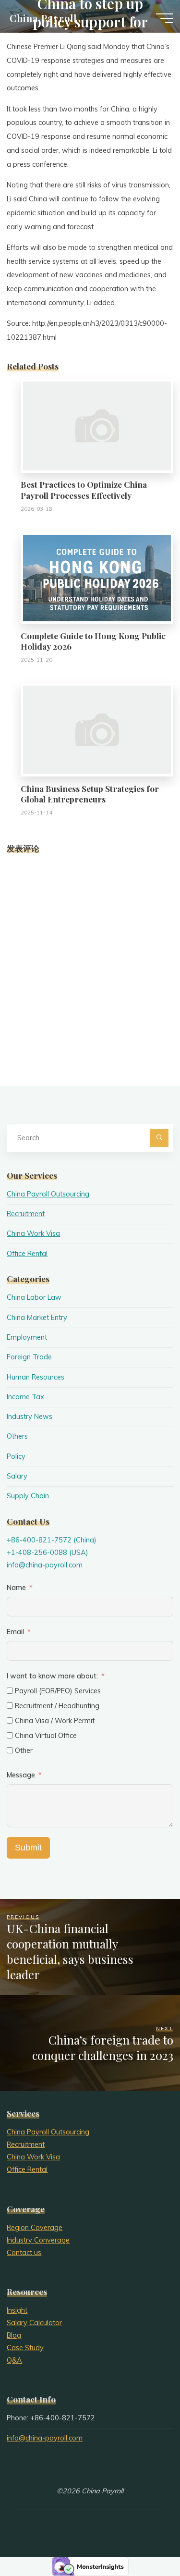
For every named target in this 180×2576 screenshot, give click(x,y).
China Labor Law (34, 1297)
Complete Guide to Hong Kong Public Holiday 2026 (93, 641)
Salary (17, 1476)
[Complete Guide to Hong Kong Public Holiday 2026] (97, 578)
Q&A (14, 2360)
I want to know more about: (53, 1676)
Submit (28, 1848)
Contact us (24, 2253)
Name (16, 1588)
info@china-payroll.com (45, 1565)
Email (15, 1632)
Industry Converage (38, 2240)
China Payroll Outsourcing (48, 1194)
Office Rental (27, 1254)
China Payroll (43, 18)
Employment (27, 1337)
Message (21, 1775)
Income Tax (25, 1397)
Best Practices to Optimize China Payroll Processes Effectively (84, 489)
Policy (16, 1456)
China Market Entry (37, 1318)
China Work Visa (33, 1233)
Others (17, 1436)
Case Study (25, 2348)
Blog (14, 2335)
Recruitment (26, 1214)
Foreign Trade (29, 1357)
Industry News (30, 1417)
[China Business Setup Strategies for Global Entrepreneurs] (97, 729)
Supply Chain (28, 1496)
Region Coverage (35, 2228)
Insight (17, 2310)
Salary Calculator (34, 2323)
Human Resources (36, 1377)
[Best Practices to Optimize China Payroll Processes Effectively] (97, 425)
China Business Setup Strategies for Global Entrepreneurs (90, 794)
